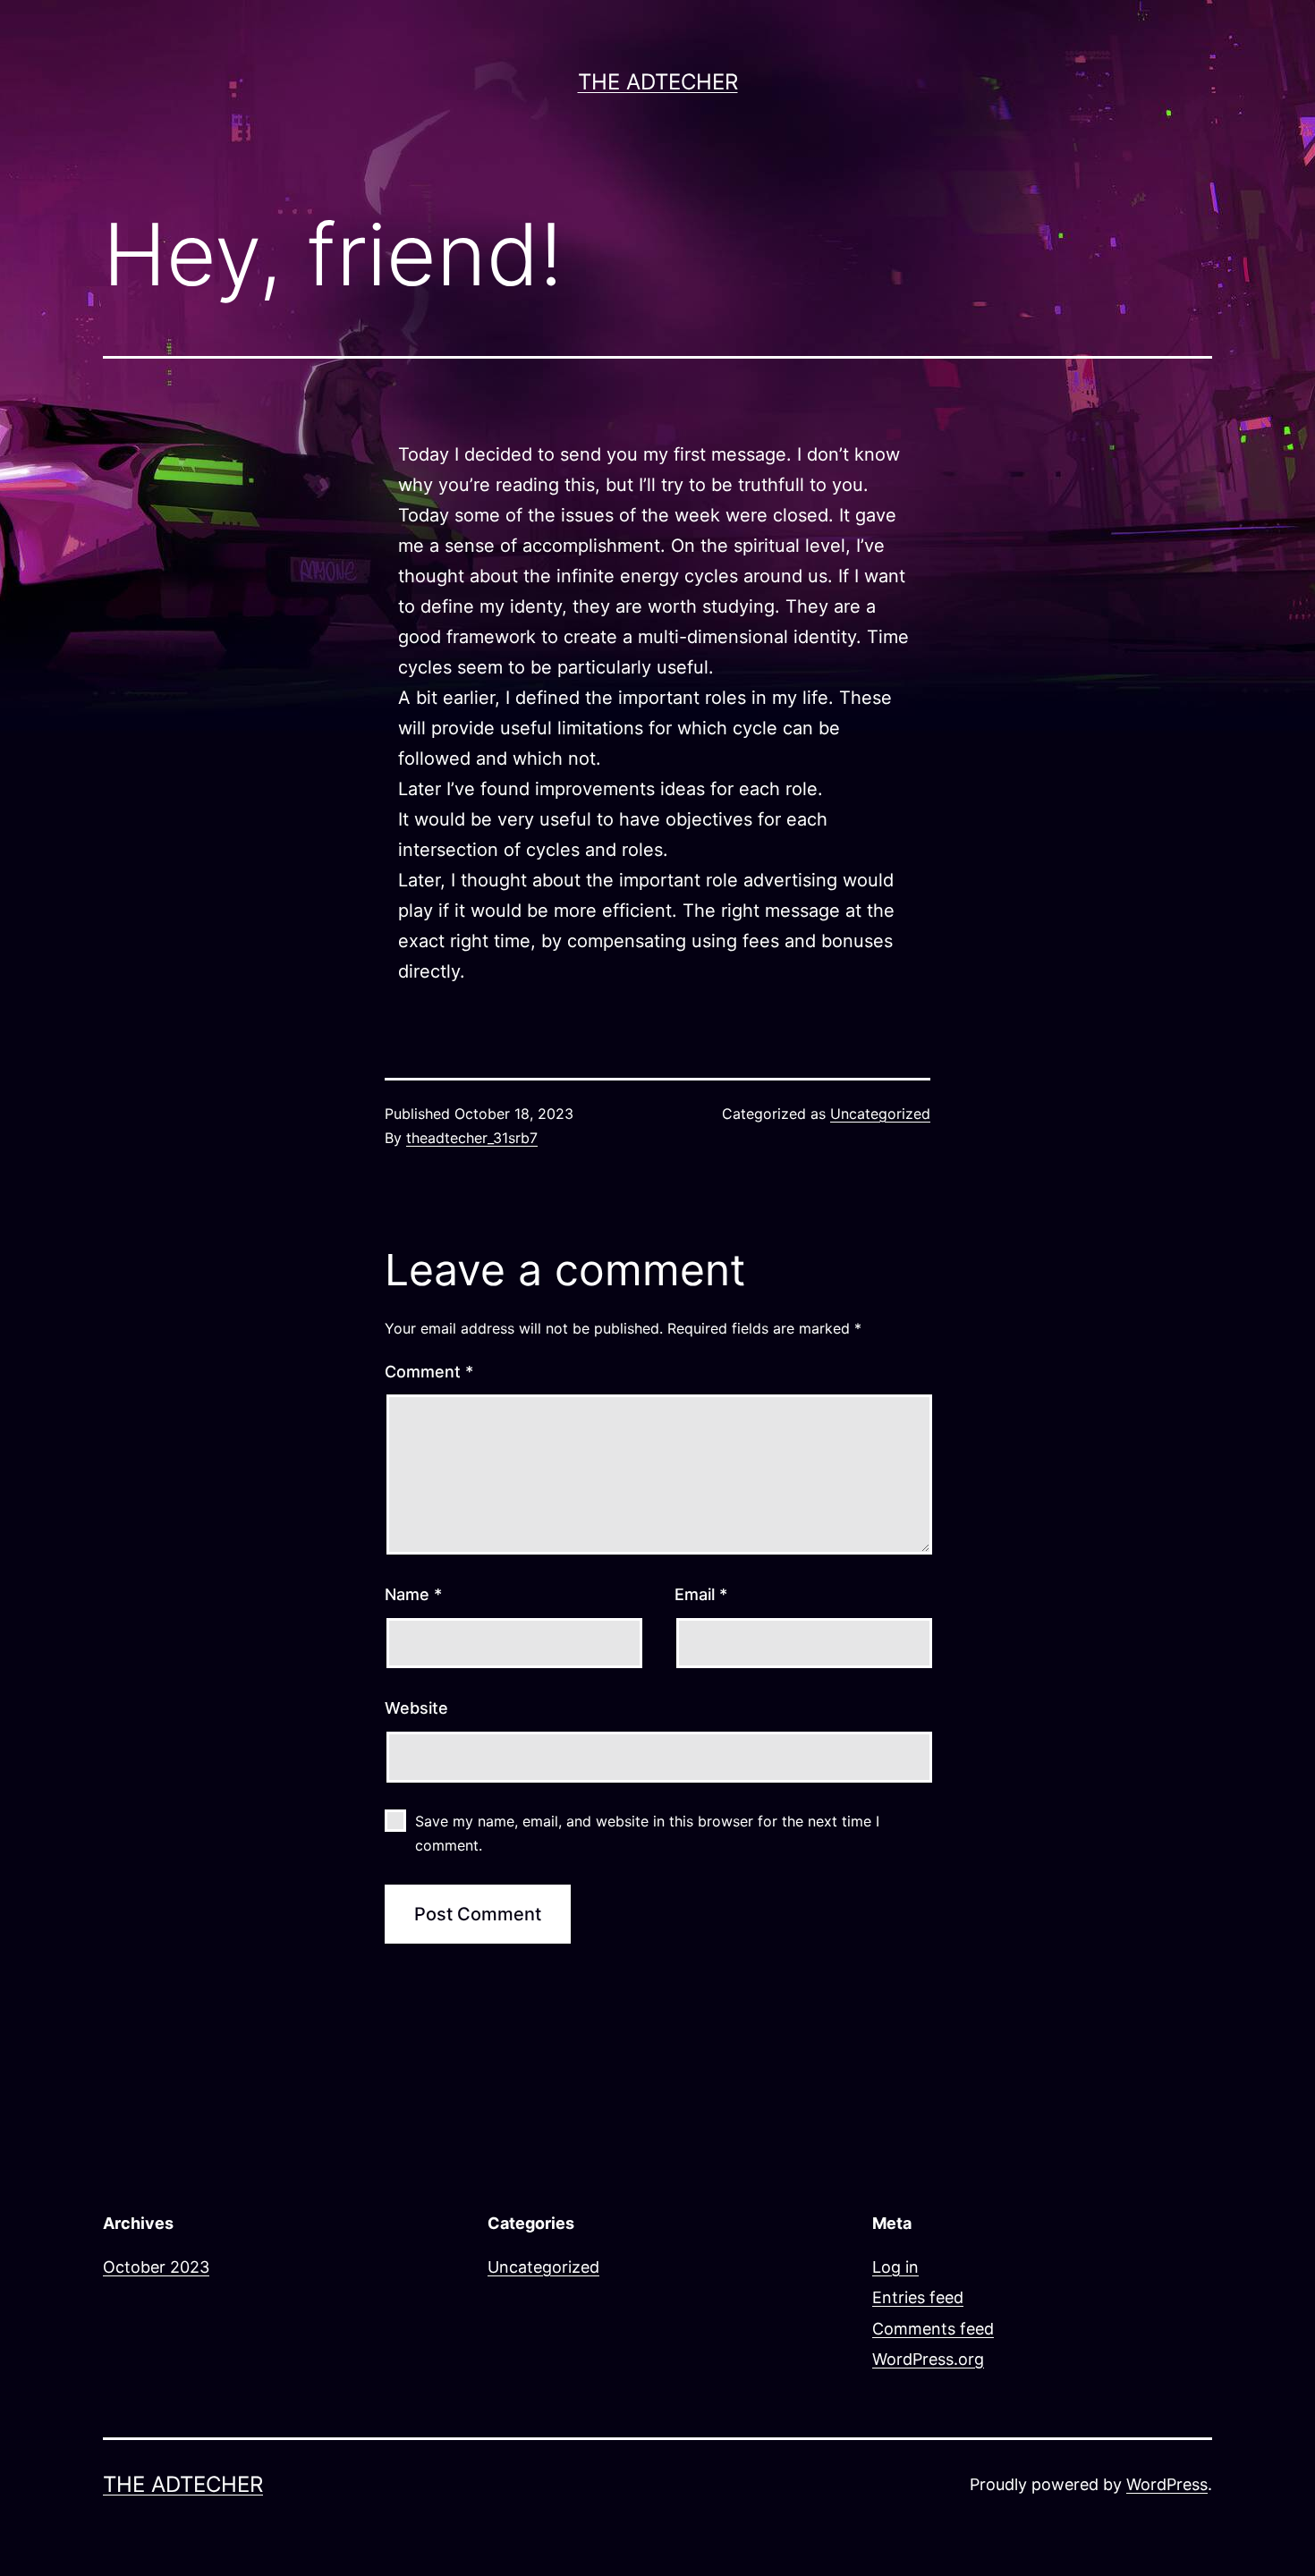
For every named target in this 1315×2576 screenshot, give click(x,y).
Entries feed (918, 2297)
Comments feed (933, 2329)
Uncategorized (880, 1114)
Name (413, 1594)
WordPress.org (928, 2359)
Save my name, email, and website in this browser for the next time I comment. (647, 1833)
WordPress (1167, 2484)
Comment (429, 1372)
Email (701, 1594)
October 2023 (156, 2267)
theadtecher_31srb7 (472, 1138)
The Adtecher (658, 82)
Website (416, 1708)
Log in (895, 2267)
